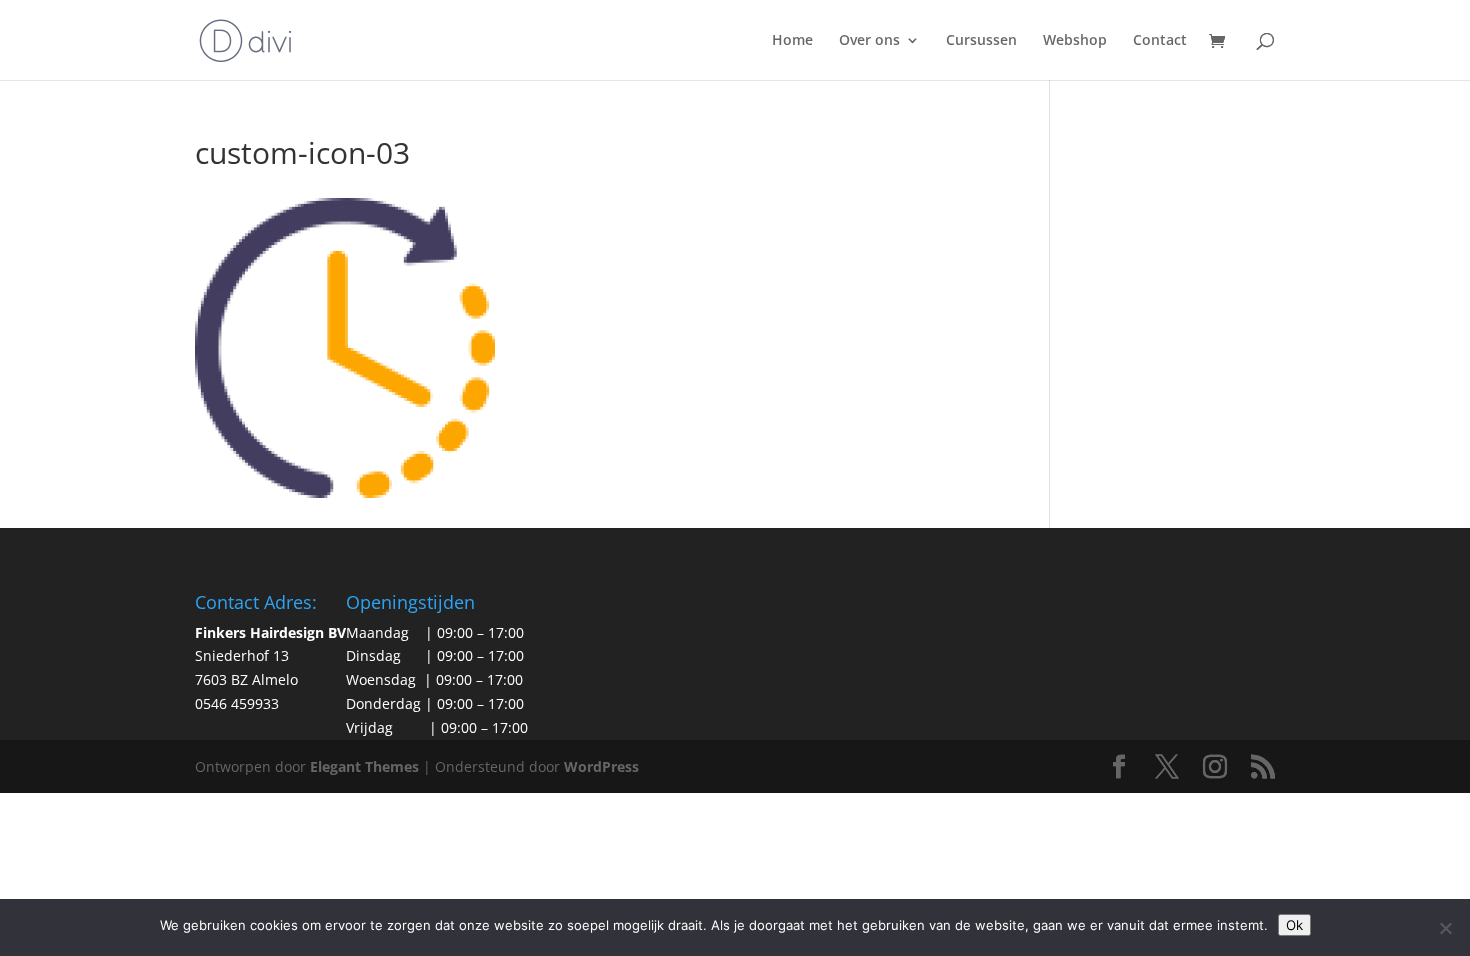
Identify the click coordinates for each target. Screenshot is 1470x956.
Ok (1294, 925)
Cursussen (981, 41)
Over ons (869, 41)
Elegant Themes (364, 766)
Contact (1160, 41)
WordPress (601, 766)
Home (792, 41)
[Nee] (1445, 928)
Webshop (1075, 41)
